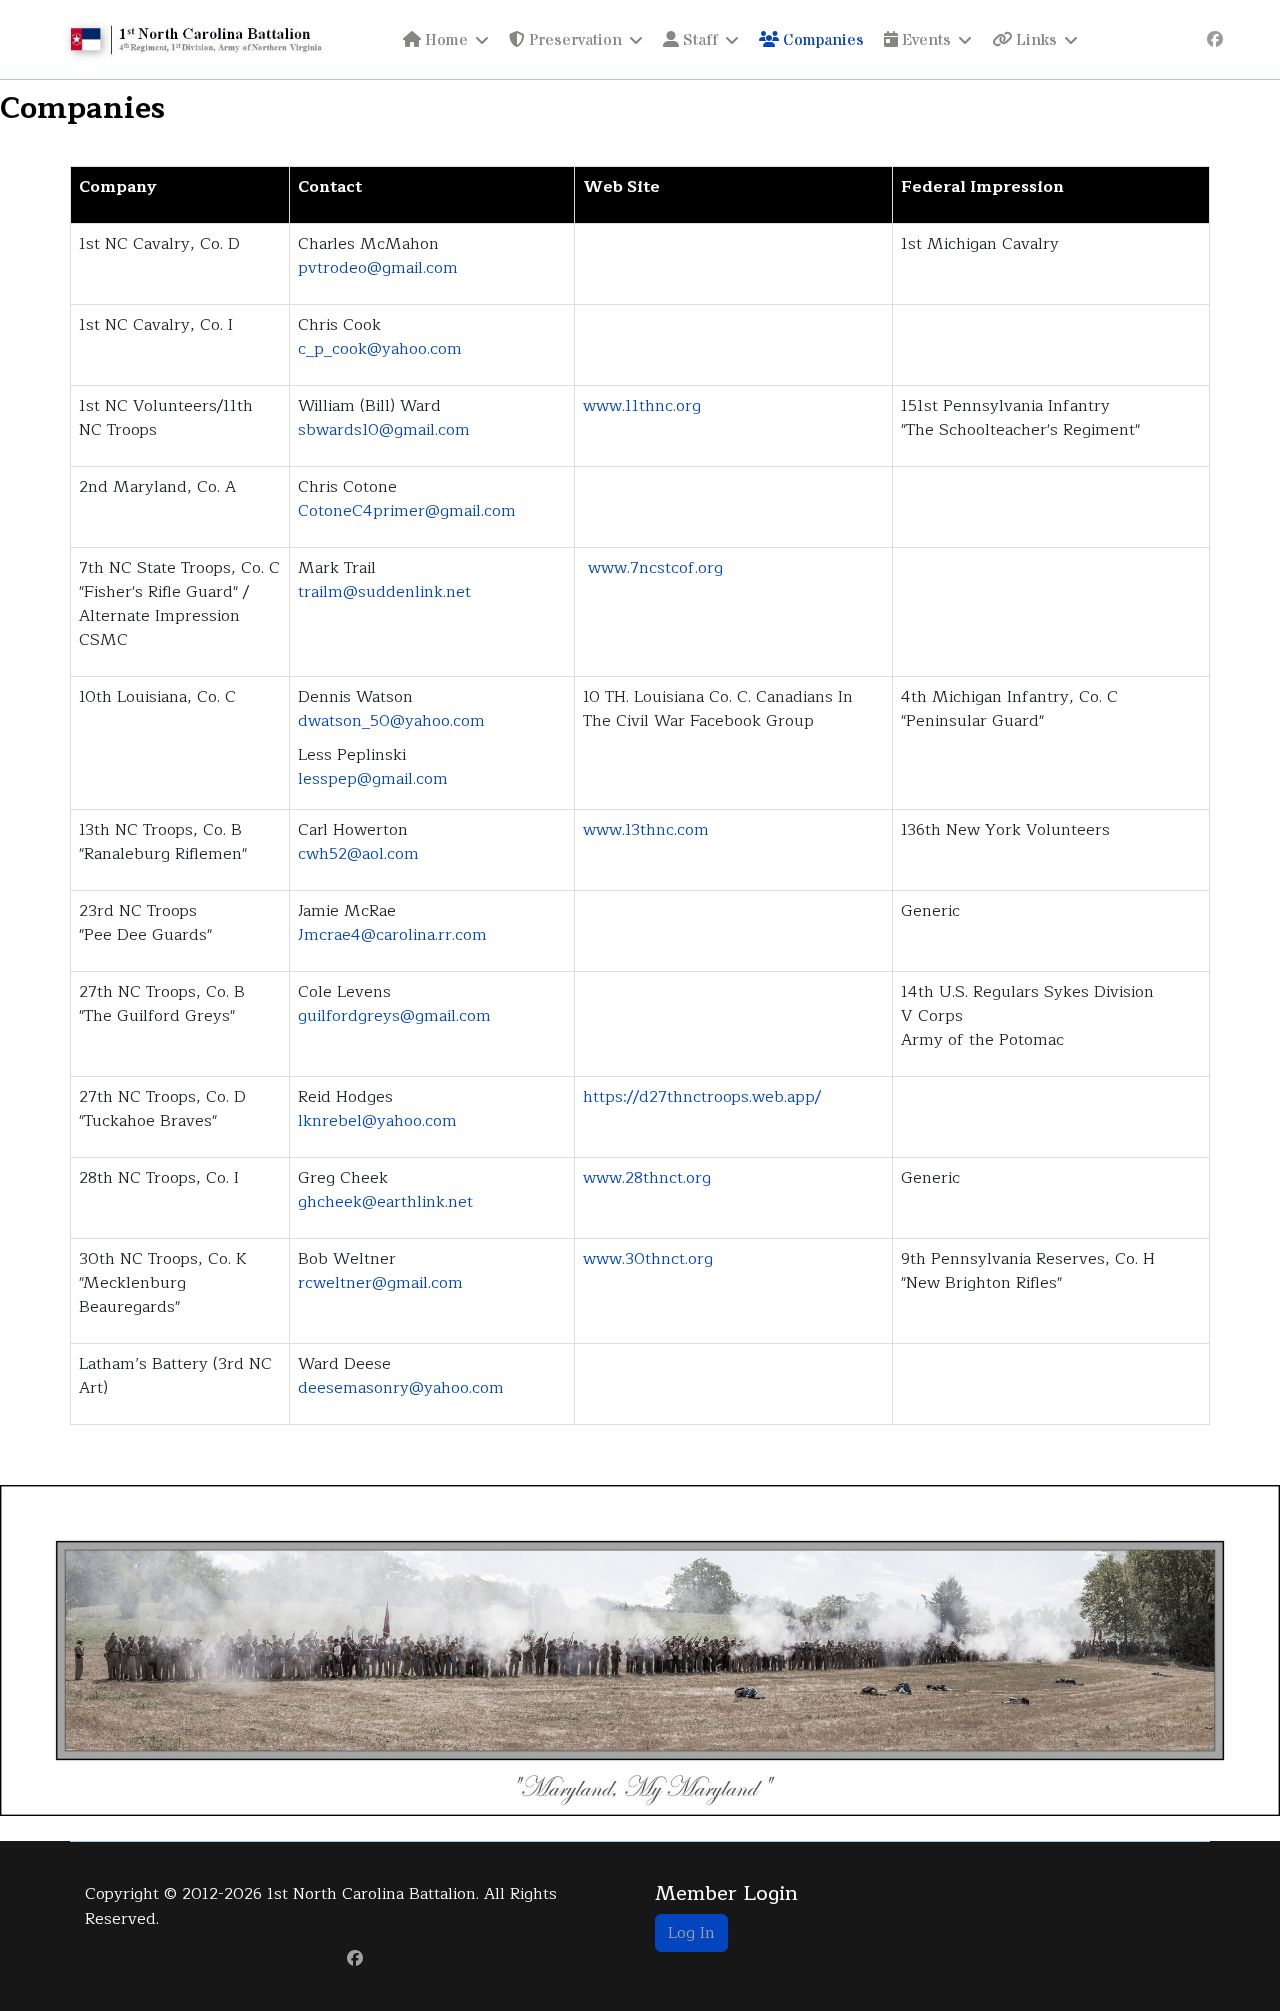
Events (924, 40)
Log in (691, 1933)
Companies (821, 40)
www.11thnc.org (642, 406)
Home (444, 40)
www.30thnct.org (648, 1259)
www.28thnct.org (647, 1178)
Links (1034, 40)
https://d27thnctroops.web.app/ (702, 1097)
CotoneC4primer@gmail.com (407, 511)
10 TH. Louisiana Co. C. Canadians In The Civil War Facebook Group (718, 709)
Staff (698, 40)
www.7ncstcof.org (655, 568)
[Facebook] (1215, 40)
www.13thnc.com (646, 830)
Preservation (573, 40)
